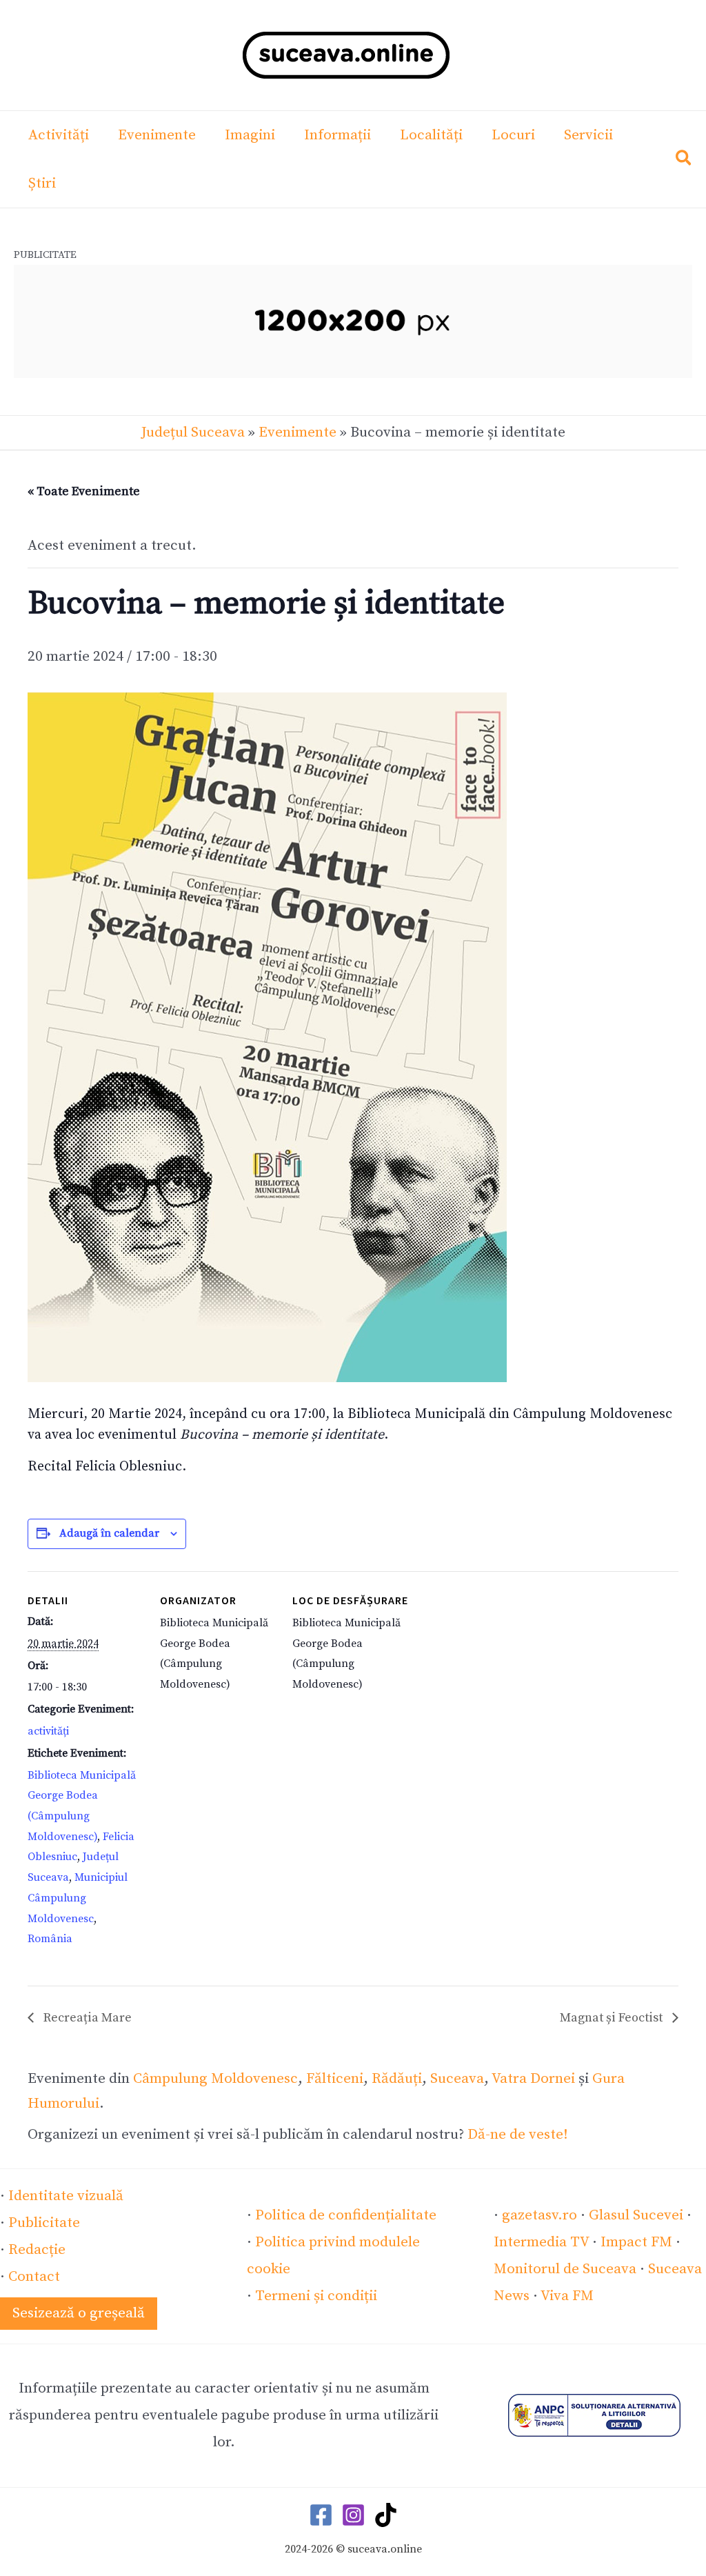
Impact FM (636, 2242)
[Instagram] (353, 2515)
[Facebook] (321, 2515)
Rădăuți (397, 2079)
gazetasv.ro (539, 2215)
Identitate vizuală (66, 2196)
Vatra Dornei (533, 2079)
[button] (684, 161)
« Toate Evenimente (84, 491)
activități (48, 1731)
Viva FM (567, 2296)
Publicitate (44, 2223)
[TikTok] (386, 2515)
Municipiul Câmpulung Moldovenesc (78, 1898)
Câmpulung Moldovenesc (215, 2079)
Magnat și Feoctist (613, 2018)
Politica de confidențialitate (346, 2215)
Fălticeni (335, 2079)
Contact (34, 2277)
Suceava (457, 2079)
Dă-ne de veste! (518, 2135)
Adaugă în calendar (109, 1533)
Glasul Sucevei (636, 2215)
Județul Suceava (193, 432)
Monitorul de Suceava (565, 2269)
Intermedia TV (541, 2242)
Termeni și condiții (316, 2296)
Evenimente (297, 432)
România (50, 1939)
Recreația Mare (86, 2018)
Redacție (37, 2250)
